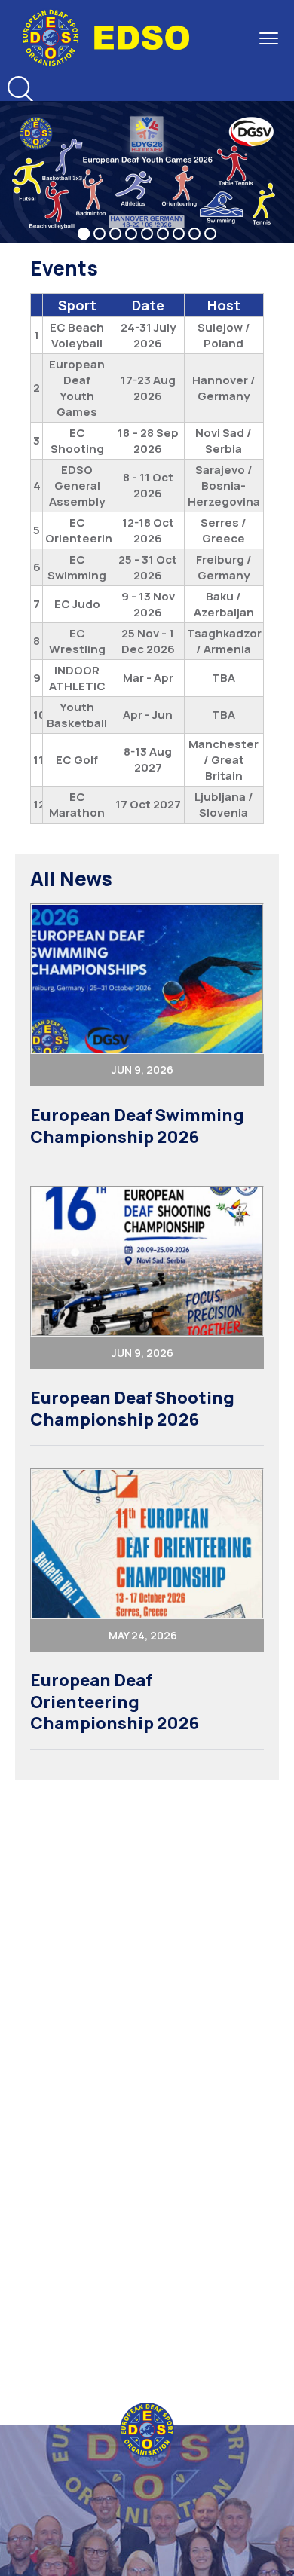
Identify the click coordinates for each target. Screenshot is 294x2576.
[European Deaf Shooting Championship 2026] (147, 1261)
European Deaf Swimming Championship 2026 (137, 1126)
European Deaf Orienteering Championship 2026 (115, 1702)
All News (71, 879)
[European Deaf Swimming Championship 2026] (147, 979)
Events (64, 268)
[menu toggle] (269, 38)
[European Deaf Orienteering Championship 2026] (147, 1544)
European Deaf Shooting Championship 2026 (132, 1409)
